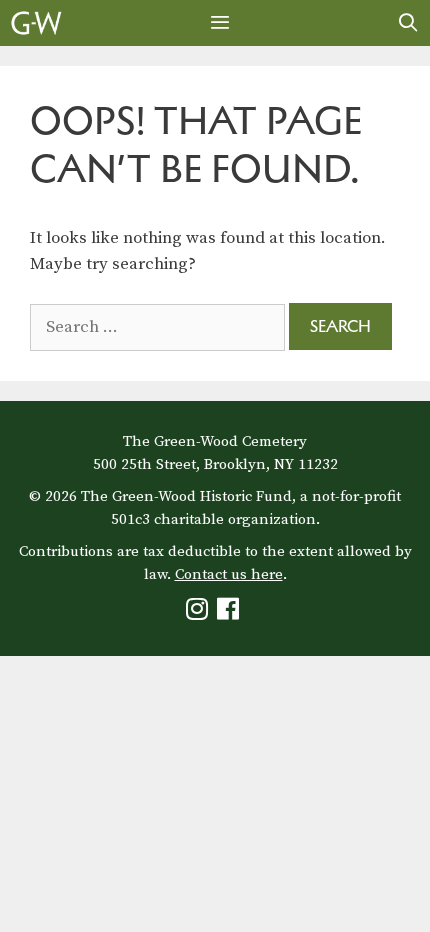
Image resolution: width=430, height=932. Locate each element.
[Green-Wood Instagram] (199, 613)
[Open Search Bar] (408, 23)
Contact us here (229, 574)
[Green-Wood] (36, 23)
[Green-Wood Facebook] (230, 613)
